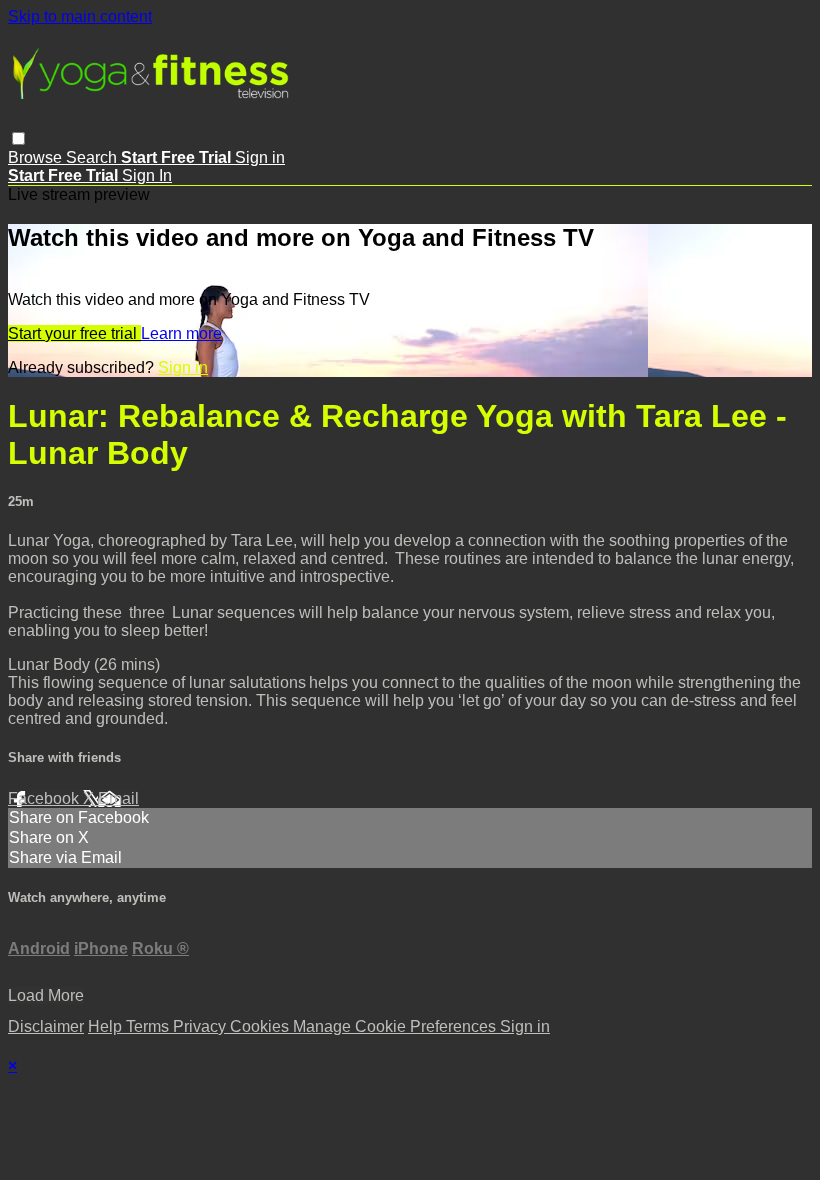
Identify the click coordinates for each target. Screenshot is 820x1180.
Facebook (45, 798)
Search (93, 157)
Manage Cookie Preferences (396, 1026)
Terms (149, 1026)
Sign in (260, 157)
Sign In (147, 175)
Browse (37, 157)
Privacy (201, 1026)
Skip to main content (80, 16)
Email (118, 798)
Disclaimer (46, 1026)
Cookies (261, 1026)
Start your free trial (74, 333)
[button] (18, 138)
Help (107, 1026)
